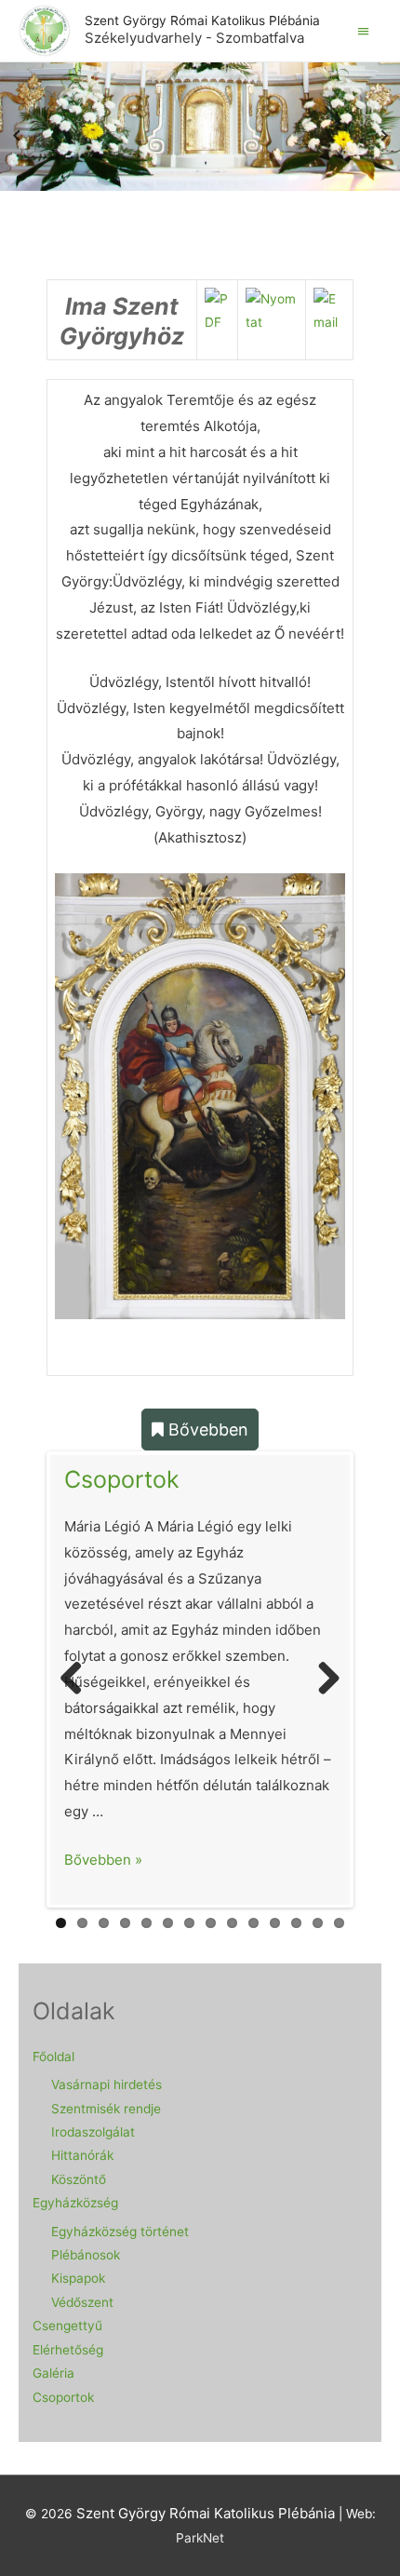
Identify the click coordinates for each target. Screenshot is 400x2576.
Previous (78, 1679)
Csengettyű (67, 2326)
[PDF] (217, 310)
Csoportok (122, 1479)
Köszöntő (79, 2179)
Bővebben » (103, 1860)
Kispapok (78, 2278)
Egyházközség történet (120, 2232)
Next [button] (384, 138)
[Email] (329, 310)
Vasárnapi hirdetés (107, 2084)
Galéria (53, 2373)
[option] (200, 138)
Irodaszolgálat (93, 2132)
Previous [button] (16, 138)
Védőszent (82, 2302)
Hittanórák (82, 2155)
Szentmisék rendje (106, 2109)
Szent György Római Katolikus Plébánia (202, 20)
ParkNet (200, 2538)
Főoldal (53, 2057)
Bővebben (206, 1430)
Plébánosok (86, 2255)
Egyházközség (75, 2203)
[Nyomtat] (272, 310)
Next (322, 1679)
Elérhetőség (68, 2350)
